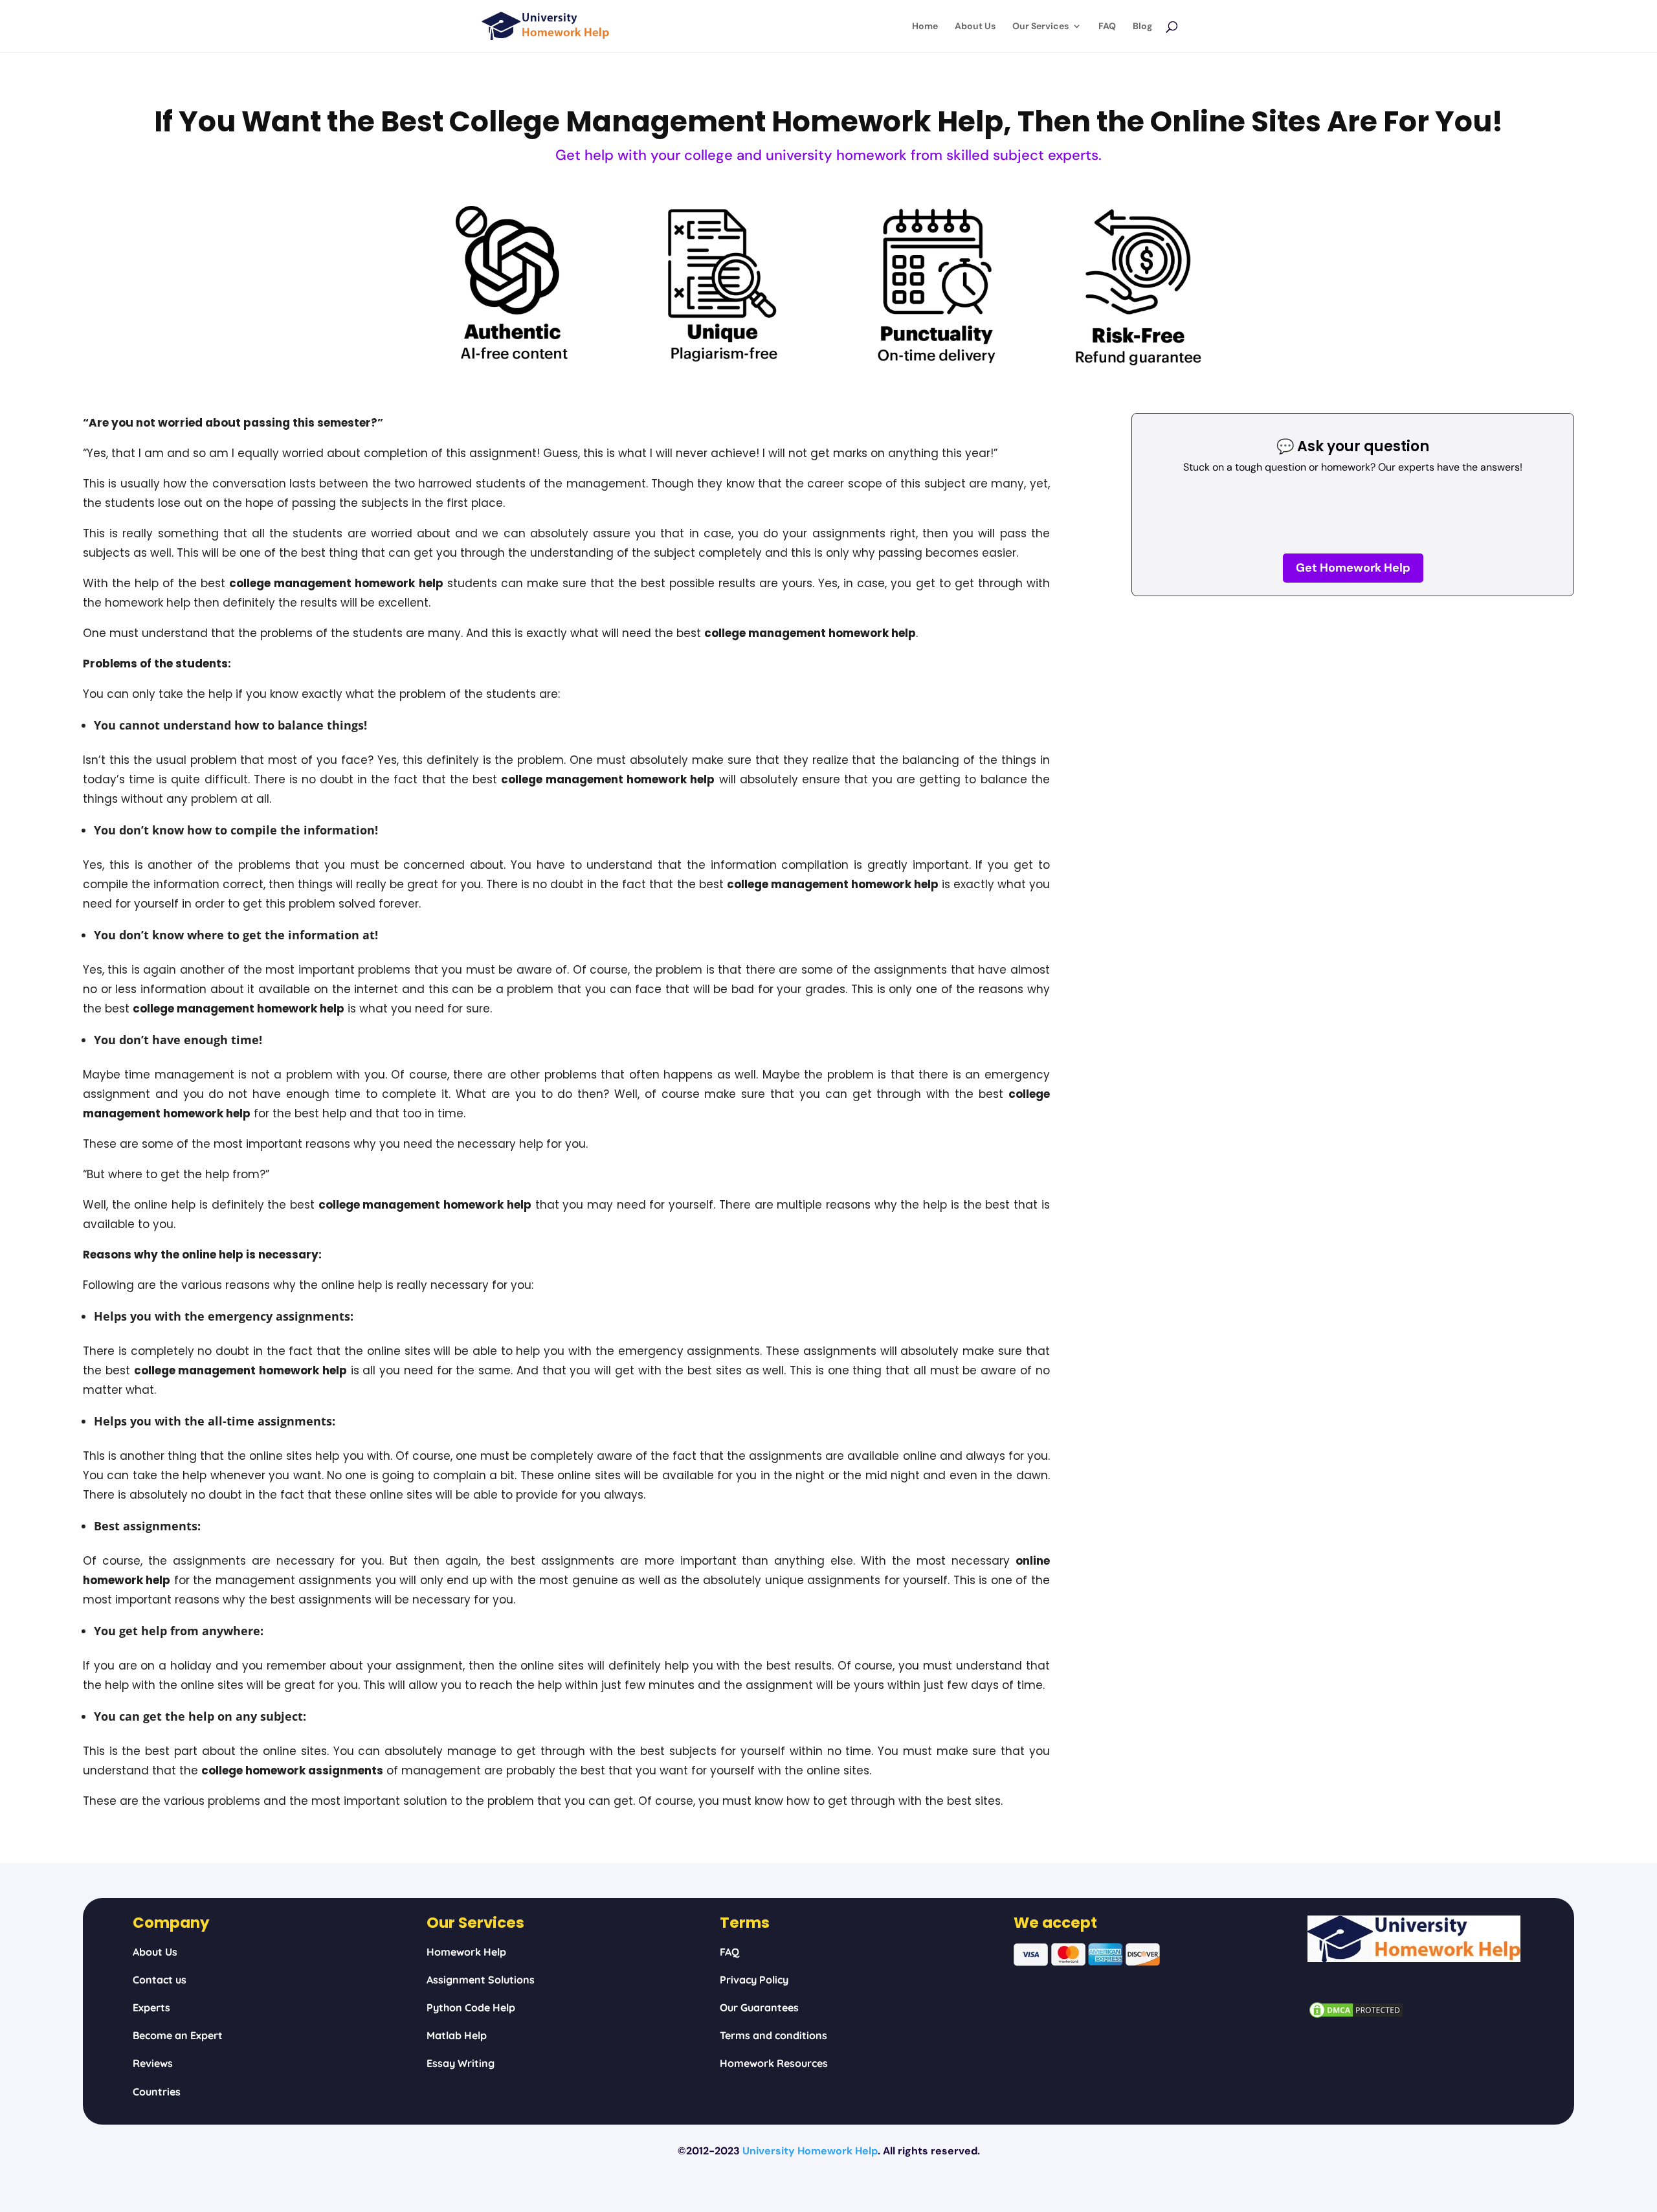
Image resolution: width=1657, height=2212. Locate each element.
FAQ (1107, 27)
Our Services (1040, 27)
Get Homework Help (1353, 568)
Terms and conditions (773, 2035)
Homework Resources (774, 2063)
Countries (157, 2092)
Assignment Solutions (481, 1980)
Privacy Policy (754, 1980)
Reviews (153, 2063)
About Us (975, 27)
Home (925, 27)
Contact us (160, 1980)
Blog (1142, 27)
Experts (151, 2007)
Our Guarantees (759, 2007)
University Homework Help (810, 2151)
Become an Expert (178, 2035)
